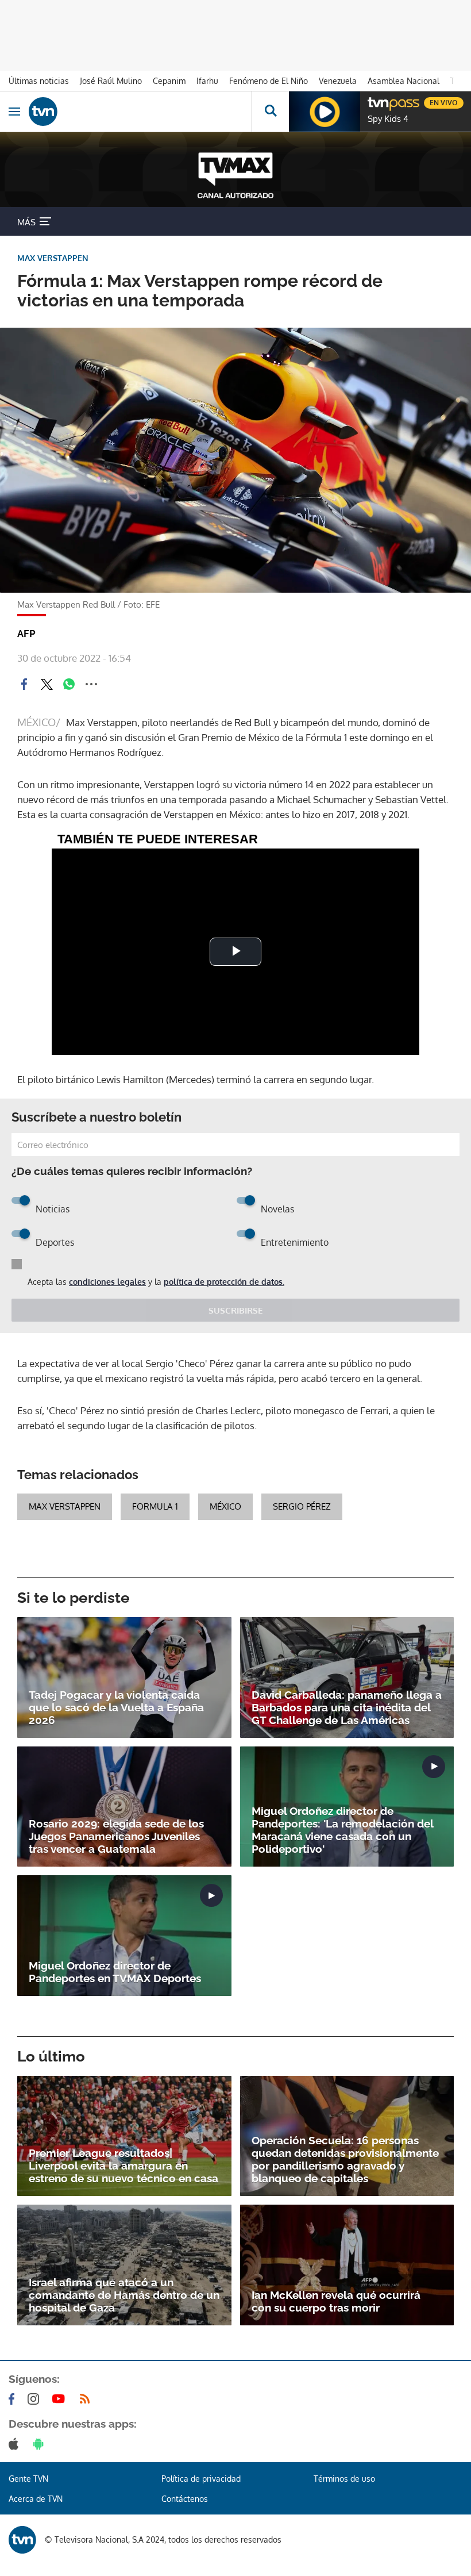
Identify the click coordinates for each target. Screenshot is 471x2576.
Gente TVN (28, 2479)
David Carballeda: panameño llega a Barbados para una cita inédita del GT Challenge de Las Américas (347, 1707)
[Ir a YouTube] (61, 2399)
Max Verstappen (65, 1506)
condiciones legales (107, 1282)
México (225, 1506)
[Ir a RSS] (87, 2399)
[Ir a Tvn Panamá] (140, 112)
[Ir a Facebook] (14, 2399)
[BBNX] (22, 2540)
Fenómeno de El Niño (269, 81)
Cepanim (169, 81)
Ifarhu (207, 81)
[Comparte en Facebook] (24, 684)
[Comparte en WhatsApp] (69, 684)
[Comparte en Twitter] (47, 684)
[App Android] (41, 2444)
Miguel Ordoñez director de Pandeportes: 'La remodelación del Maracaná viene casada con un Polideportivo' (342, 1830)
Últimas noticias (39, 81)
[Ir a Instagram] (36, 2399)
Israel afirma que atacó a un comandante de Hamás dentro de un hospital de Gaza (124, 2295)
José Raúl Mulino (111, 81)
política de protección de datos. (224, 1282)
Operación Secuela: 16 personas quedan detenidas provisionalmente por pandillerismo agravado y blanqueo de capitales (345, 2159)
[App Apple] (16, 2444)
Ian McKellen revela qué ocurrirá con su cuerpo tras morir (336, 2301)
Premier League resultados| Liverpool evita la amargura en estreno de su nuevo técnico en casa (123, 2166)
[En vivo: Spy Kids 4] (325, 112)
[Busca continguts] (270, 112)
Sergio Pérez (302, 1506)
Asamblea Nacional (404, 81)
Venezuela (338, 81)
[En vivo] (373, 101)
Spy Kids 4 (388, 119)
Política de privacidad (201, 2479)
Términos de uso (344, 2479)
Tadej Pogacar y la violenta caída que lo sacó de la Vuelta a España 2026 (116, 1707)
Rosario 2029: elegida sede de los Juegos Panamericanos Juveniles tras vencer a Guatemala (116, 1836)
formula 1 (155, 1506)
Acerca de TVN (36, 2499)
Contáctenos (185, 2499)
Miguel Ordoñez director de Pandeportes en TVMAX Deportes (115, 1972)
